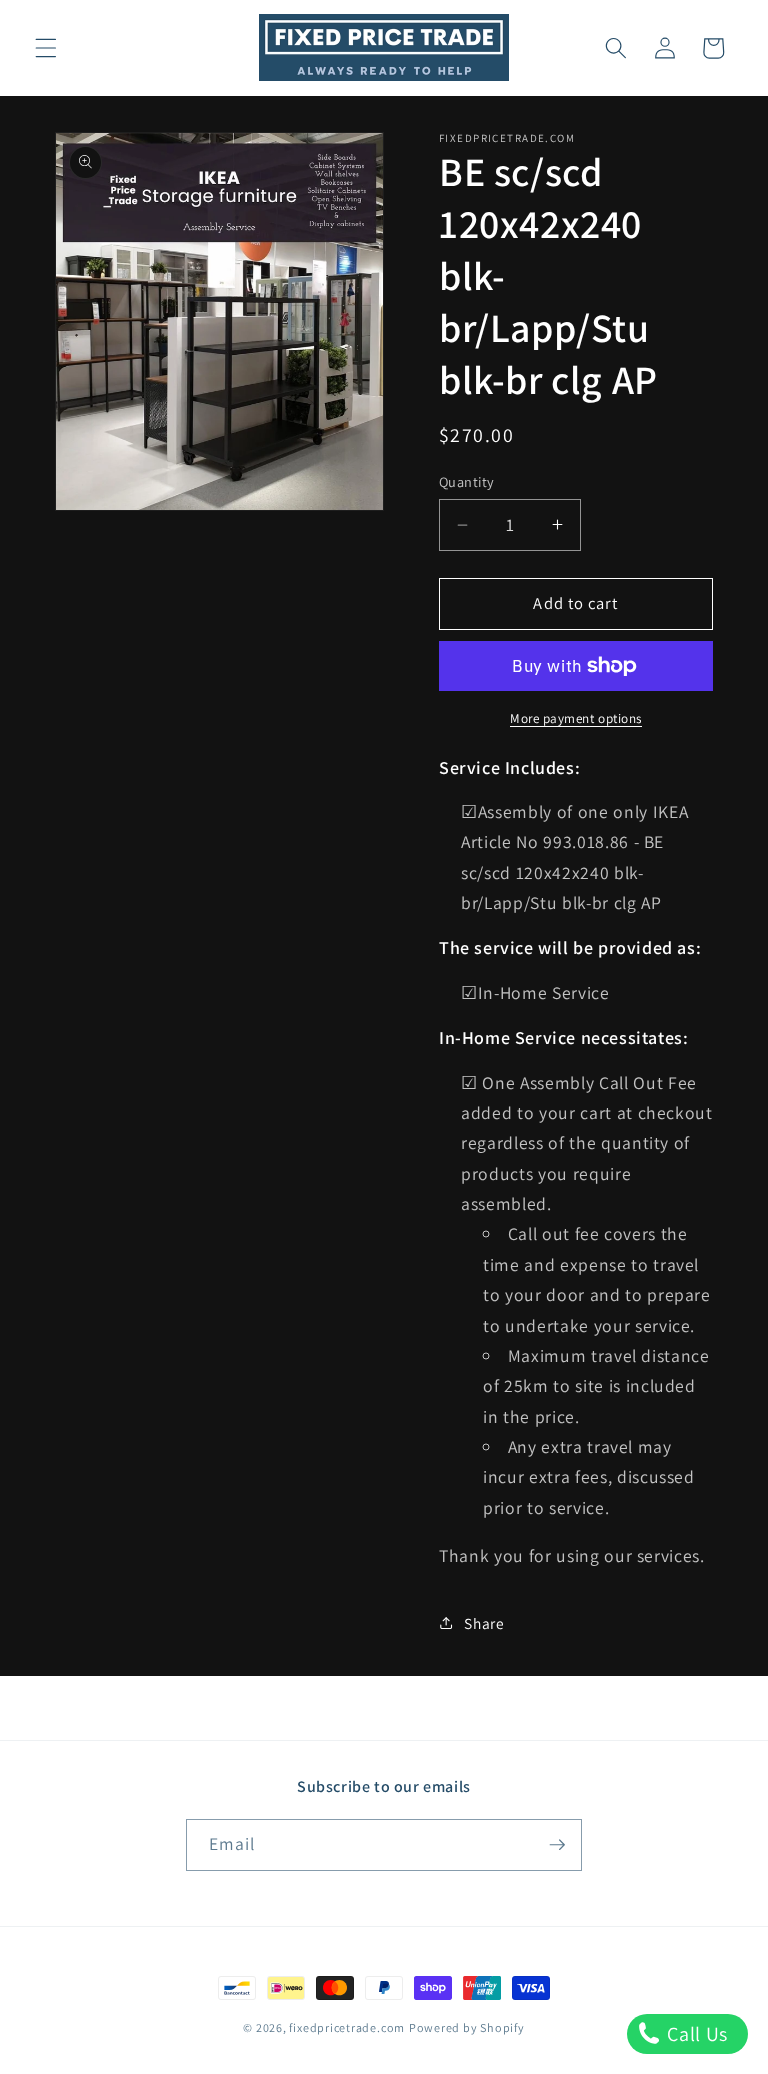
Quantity (467, 481)
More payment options (576, 718)
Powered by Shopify (467, 2027)
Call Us (695, 2034)
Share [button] (484, 1623)
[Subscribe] (557, 1845)
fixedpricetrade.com (347, 2027)
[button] (46, 48)
